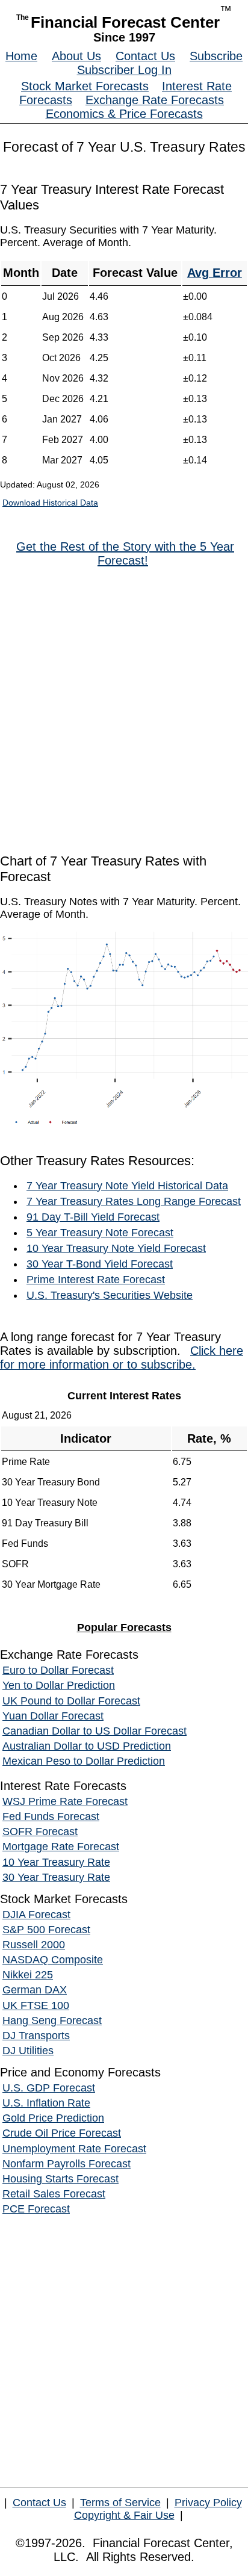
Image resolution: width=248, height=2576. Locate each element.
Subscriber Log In (124, 70)
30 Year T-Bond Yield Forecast (100, 1264)
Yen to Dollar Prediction (59, 1685)
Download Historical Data (50, 503)
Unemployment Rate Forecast (74, 2149)
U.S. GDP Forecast (49, 2088)
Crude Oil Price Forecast (62, 2133)
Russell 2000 (34, 1945)
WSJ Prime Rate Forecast (65, 1801)
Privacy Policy (208, 2503)
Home (21, 56)
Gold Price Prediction (53, 2118)
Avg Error (215, 273)
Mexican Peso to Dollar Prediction (84, 1761)
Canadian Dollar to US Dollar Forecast (95, 1731)
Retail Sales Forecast (54, 2194)
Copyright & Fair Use (124, 2515)
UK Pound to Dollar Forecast (71, 1701)
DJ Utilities (28, 2051)
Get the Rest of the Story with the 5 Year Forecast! (125, 553)
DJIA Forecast (36, 1915)
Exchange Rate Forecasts (155, 100)
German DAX (35, 1990)
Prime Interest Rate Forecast (96, 1280)
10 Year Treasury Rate (56, 1862)
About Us (76, 56)
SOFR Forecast (40, 1831)
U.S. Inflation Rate (46, 2103)
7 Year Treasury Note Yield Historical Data (127, 1186)
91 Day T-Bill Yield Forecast (93, 1217)
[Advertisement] (124, 710)
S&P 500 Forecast (46, 1930)
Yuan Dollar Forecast (53, 1716)
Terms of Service (120, 2503)
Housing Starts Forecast (60, 2179)
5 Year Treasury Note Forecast (100, 1233)
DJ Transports (36, 2036)
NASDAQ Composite (53, 1960)
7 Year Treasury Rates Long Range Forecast (134, 1201)
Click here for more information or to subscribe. (122, 1358)
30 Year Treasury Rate (56, 1877)
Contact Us (145, 56)
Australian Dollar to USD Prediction (87, 1746)
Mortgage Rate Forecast (61, 1847)
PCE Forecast (36, 2209)
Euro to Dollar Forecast (58, 1670)
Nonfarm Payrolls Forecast (67, 2164)
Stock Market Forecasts (85, 86)
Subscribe (216, 56)
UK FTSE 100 (36, 2005)
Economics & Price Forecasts (124, 114)
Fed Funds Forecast (51, 1816)
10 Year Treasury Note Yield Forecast (116, 1248)
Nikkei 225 (28, 1975)
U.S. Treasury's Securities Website (110, 1295)
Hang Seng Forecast (52, 2020)
